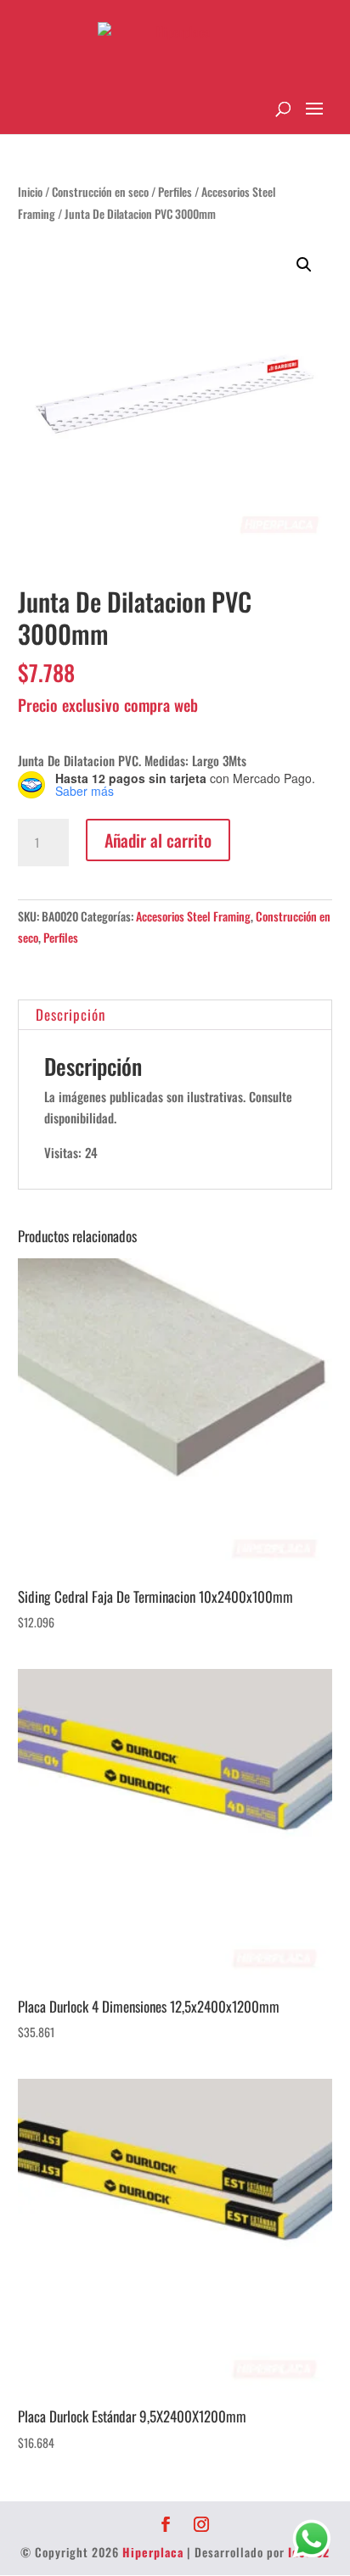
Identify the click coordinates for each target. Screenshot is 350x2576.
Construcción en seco (100, 192)
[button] (304, 265)
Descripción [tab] (71, 1014)
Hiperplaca (153, 2552)
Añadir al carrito (158, 840)
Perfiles (175, 192)
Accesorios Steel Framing (193, 916)
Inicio (30, 192)
